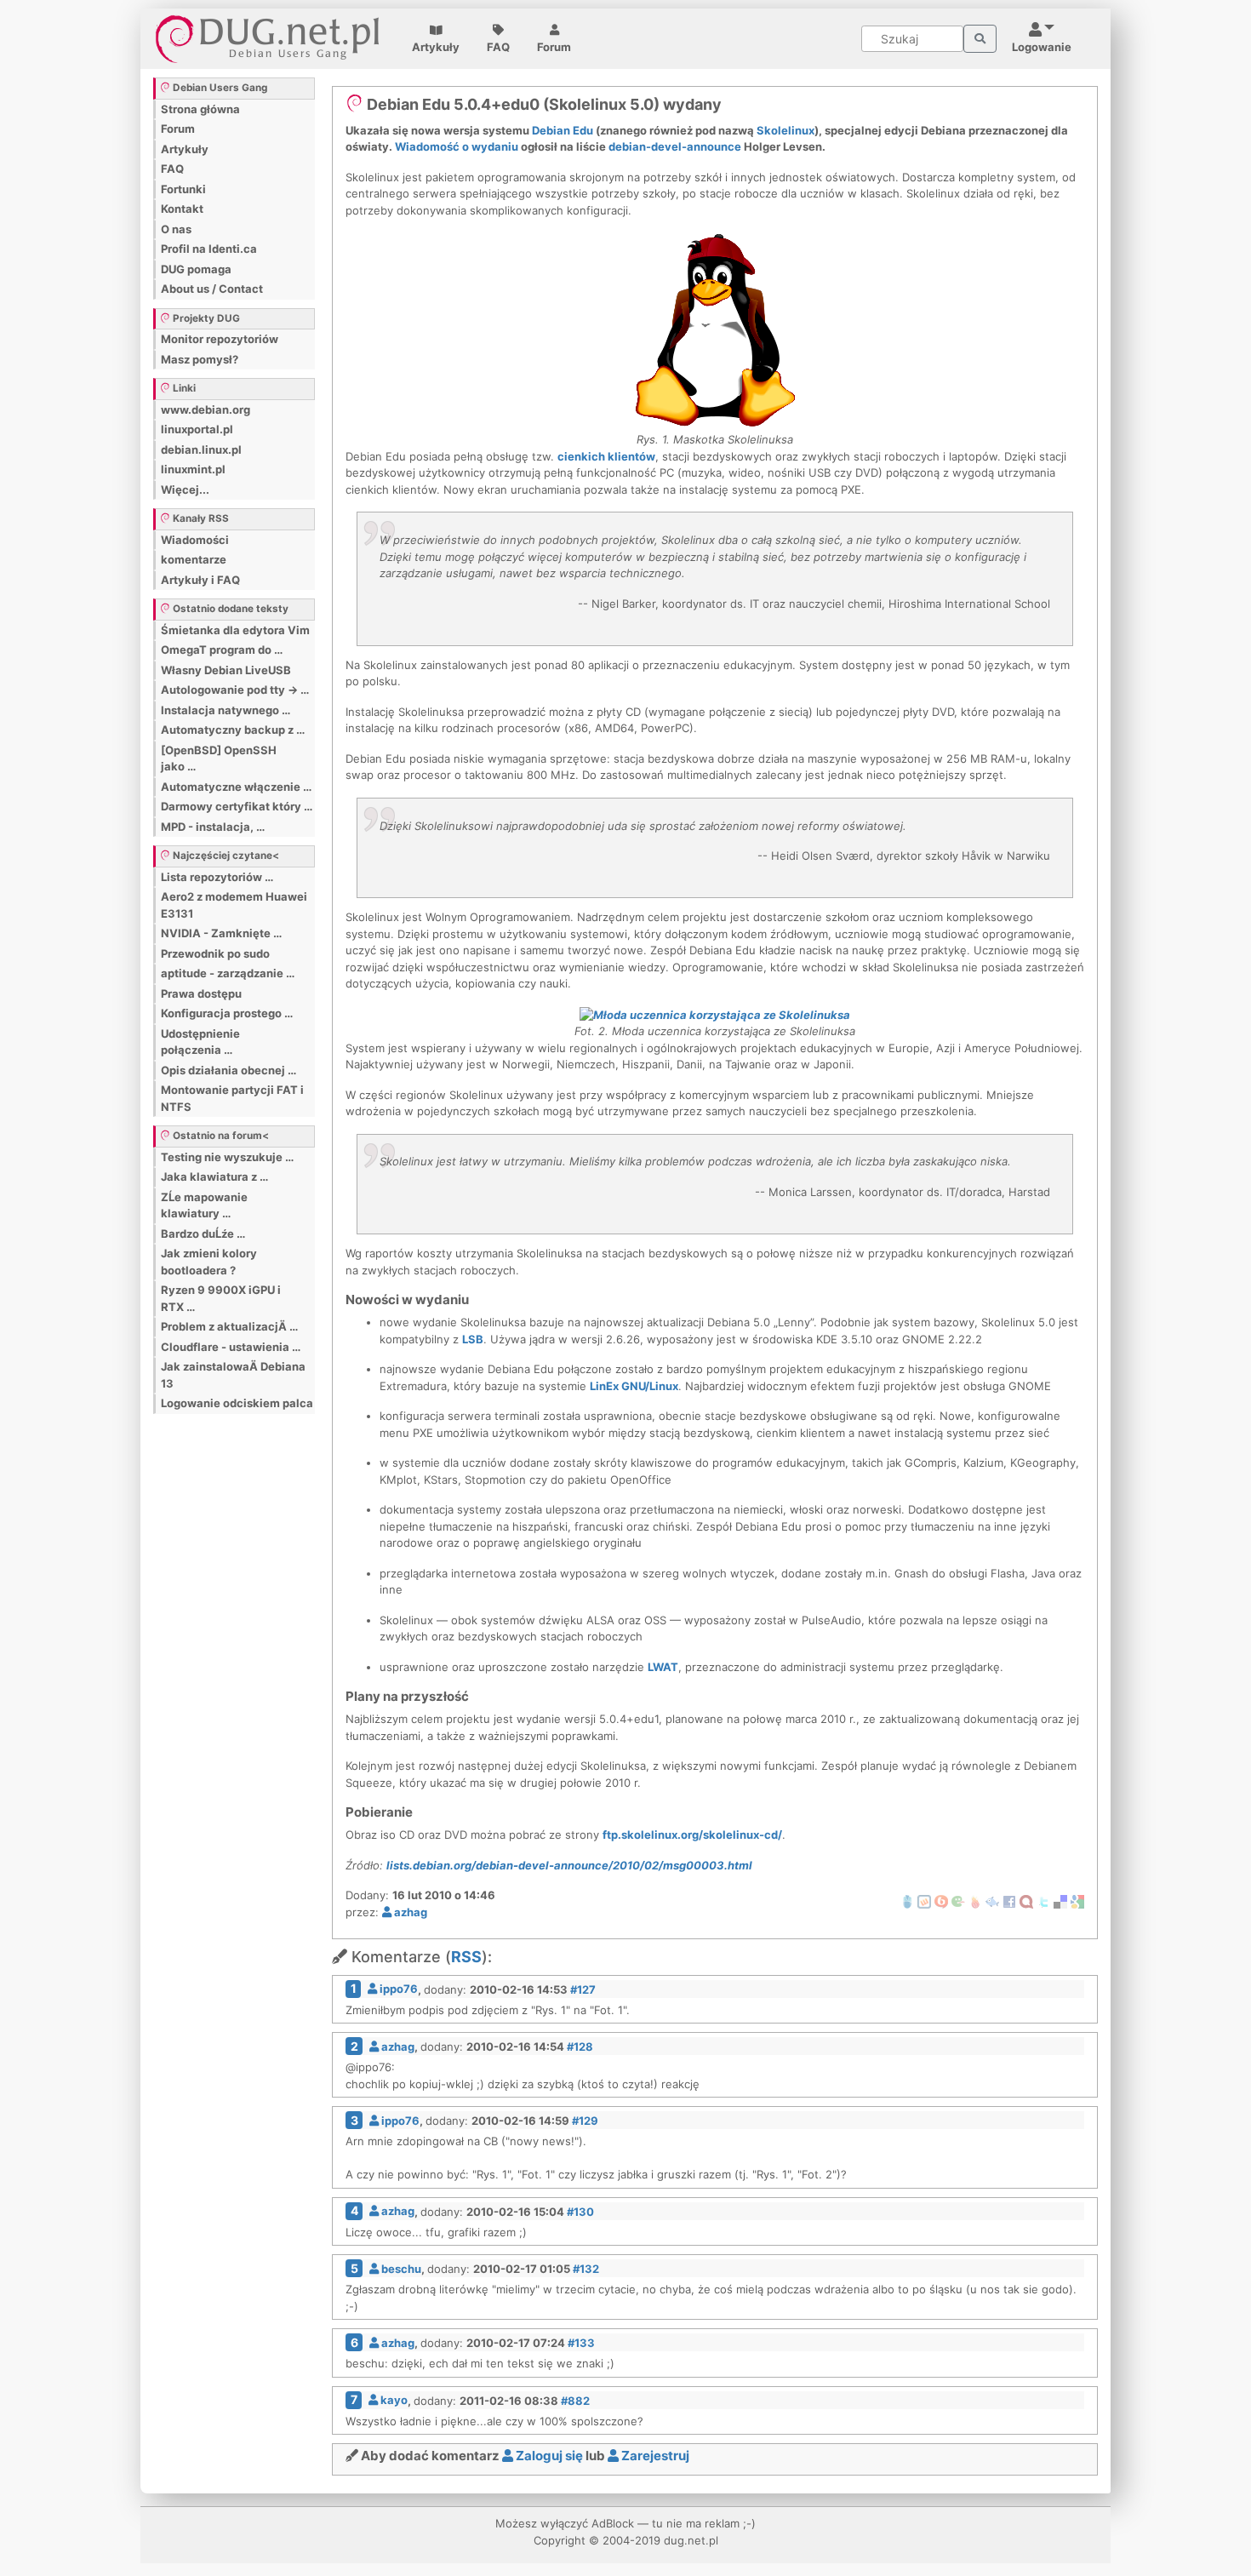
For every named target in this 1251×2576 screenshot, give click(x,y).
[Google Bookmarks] (1077, 1901)
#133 (581, 2343)
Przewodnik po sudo (215, 953)
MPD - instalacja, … (213, 827)
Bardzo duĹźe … (203, 1234)
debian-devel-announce (675, 146)
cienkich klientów (606, 456)
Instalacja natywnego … (226, 710)
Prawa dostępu (201, 993)
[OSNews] (907, 1901)
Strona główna (200, 109)
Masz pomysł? (200, 359)
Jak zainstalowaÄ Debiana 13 (233, 1375)
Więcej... (185, 489)
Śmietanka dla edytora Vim (235, 630)
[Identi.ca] (1026, 1901)
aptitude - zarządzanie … (228, 973)
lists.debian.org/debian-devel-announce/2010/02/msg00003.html (569, 1865)
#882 (575, 2400)
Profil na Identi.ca (209, 249)
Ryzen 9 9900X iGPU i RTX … (221, 1298)
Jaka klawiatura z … (214, 1176)
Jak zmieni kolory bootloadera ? (209, 1262)
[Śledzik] (992, 1901)
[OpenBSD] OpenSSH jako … (219, 758)
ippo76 (397, 1989)
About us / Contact (212, 289)
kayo (393, 2400)
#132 (586, 2269)
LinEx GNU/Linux (634, 1386)
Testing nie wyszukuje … (227, 1157)
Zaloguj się (548, 2456)
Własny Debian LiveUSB (226, 670)
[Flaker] (958, 1901)
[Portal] (980, 39)
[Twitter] (1043, 1901)
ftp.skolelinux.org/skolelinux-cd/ (692, 1835)
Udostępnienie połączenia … (200, 1042)
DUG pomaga (196, 269)
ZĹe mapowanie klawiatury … (204, 1205)
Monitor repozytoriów (220, 339)
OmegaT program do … (222, 650)
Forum (554, 47)
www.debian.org (206, 409)
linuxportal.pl (197, 429)
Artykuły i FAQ (200, 580)
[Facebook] (1009, 1901)
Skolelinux (785, 130)
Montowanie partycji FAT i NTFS (232, 1098)
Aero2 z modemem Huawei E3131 (234, 905)
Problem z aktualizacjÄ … (229, 1326)
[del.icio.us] (1060, 1901)
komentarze (194, 559)
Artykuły (436, 47)
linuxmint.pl (193, 469)
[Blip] (941, 1901)
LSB (473, 1339)
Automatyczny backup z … (233, 730)
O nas (176, 229)
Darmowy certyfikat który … (237, 806)
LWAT (663, 1667)
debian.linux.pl (201, 449)
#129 (585, 2121)
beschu (400, 2269)
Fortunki (183, 189)
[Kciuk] (975, 1901)
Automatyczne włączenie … (236, 787)
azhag (409, 1912)
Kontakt (182, 209)
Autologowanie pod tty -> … (235, 690)
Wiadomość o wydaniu (457, 146)
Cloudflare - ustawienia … (231, 1347)
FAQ (498, 47)
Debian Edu (563, 130)
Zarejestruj (654, 2456)
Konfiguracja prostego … (227, 1013)
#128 (580, 2046)
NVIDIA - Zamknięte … (221, 933)
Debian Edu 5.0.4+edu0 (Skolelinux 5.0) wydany (543, 104)
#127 (583, 1989)
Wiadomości (195, 540)
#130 (580, 2211)
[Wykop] (924, 1901)
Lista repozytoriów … (217, 877)
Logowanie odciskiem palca (237, 1403)
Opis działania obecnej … (228, 1070)
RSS (466, 1957)
